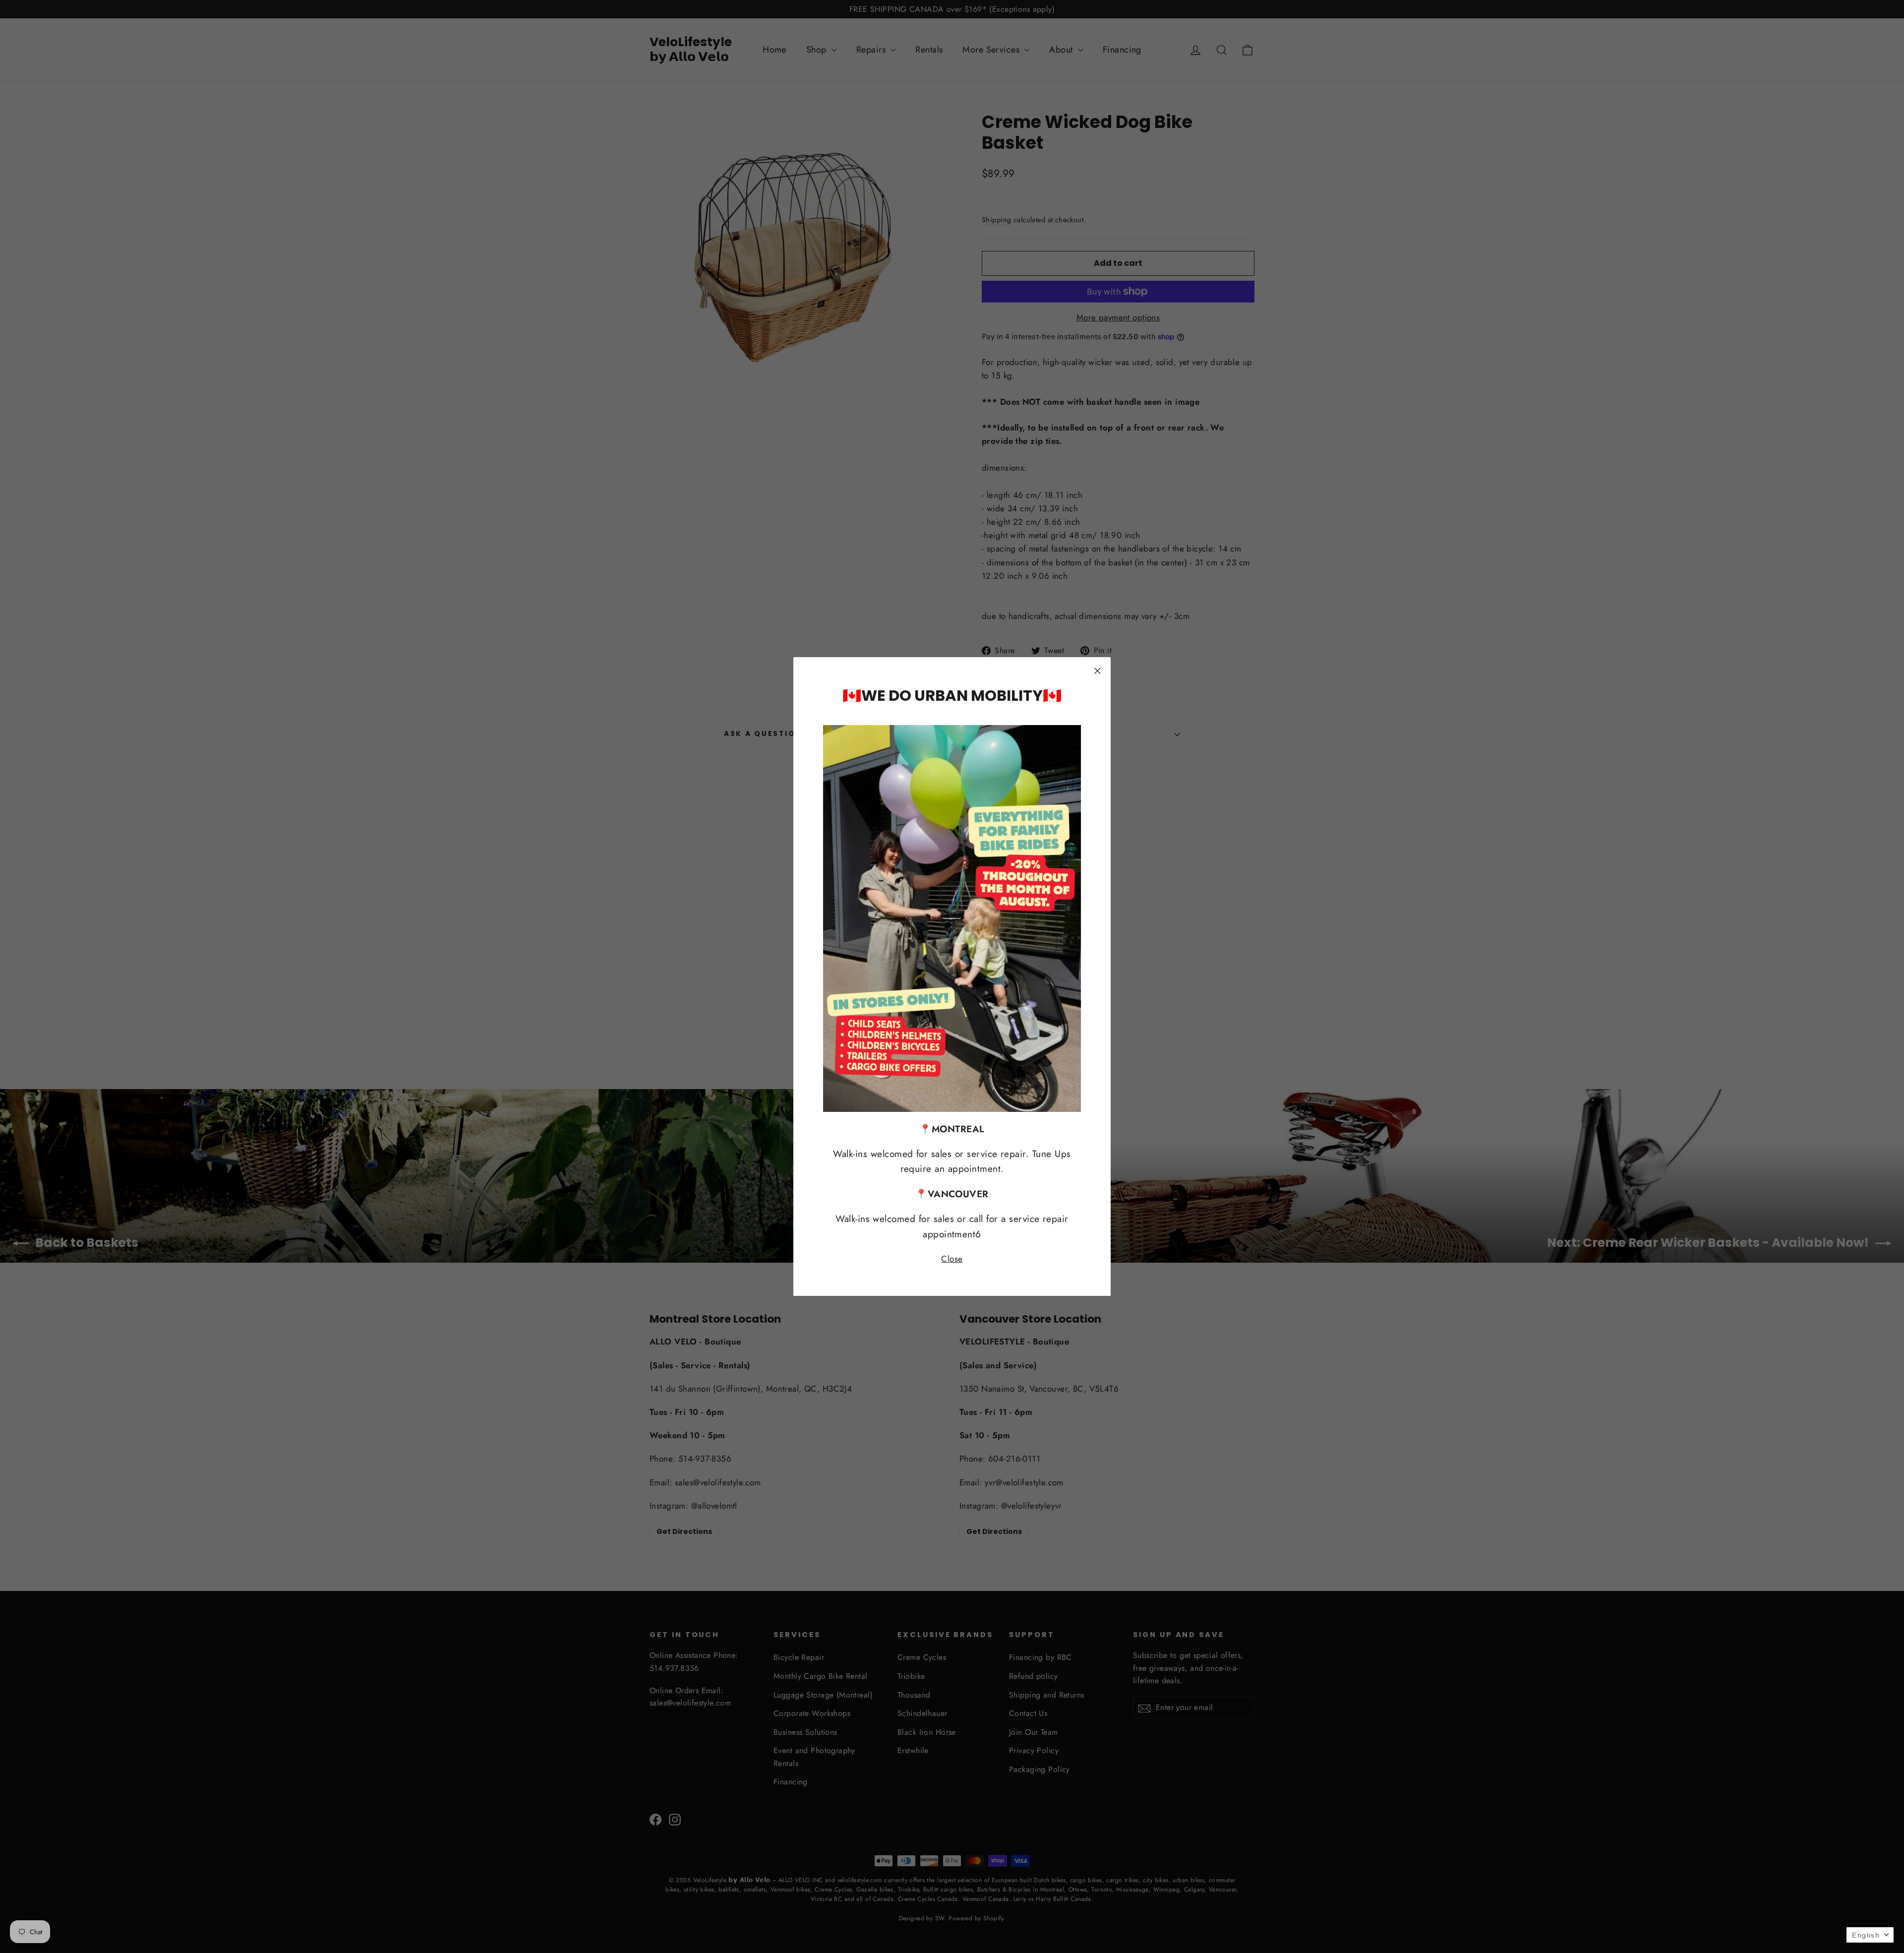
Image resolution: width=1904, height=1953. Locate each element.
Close (952, 1259)
